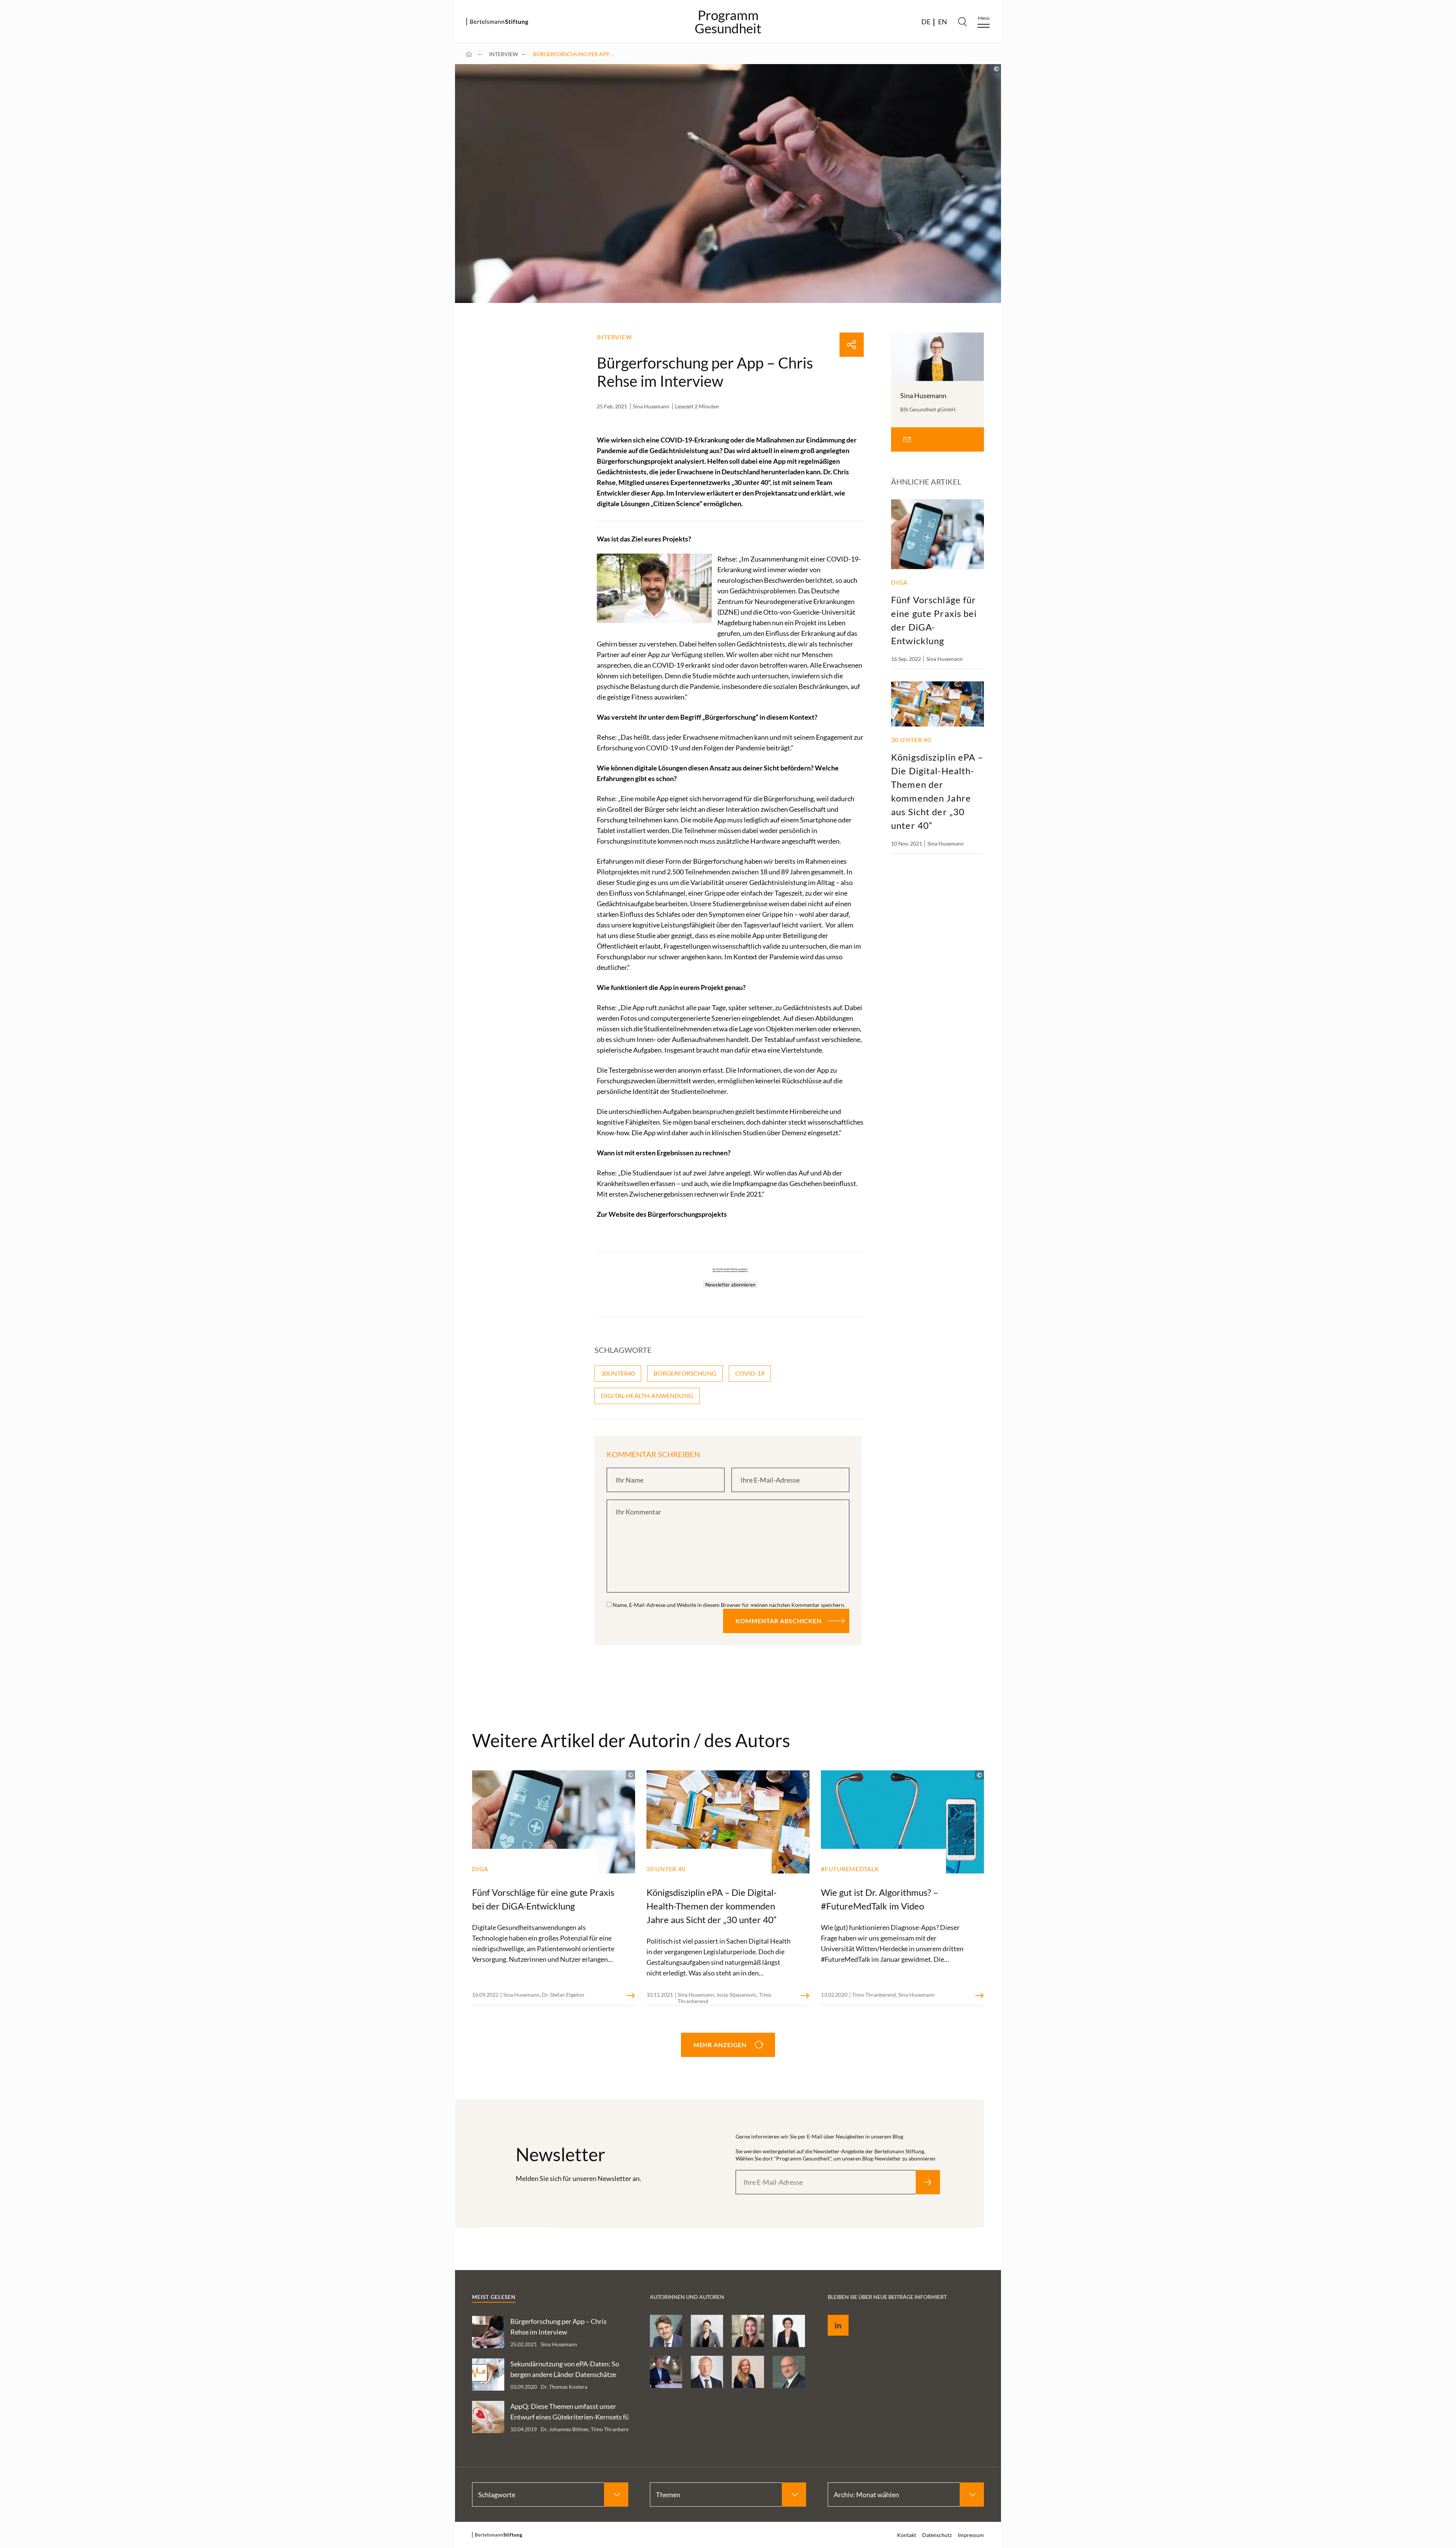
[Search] (962, 22)
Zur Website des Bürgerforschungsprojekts (662, 1214)
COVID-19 (750, 1373)
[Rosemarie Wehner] (789, 2331)
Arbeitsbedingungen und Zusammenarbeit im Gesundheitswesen (1210, 98)
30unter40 (618, 1373)
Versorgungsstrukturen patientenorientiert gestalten (1211, 185)
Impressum (1254, 309)
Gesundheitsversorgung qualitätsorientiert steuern (1211, 146)
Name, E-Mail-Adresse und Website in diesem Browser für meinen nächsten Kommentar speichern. (729, 1605)
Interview (504, 54)
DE (926, 22)
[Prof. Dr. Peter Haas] (789, 2372)
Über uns (1167, 259)
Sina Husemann (651, 406)
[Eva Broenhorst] (748, 2372)
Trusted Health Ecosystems (1190, 166)
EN (943, 22)
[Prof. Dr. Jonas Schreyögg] (666, 2331)
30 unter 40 (1170, 243)
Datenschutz (1171, 309)
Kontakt (907, 2535)
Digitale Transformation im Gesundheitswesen (1189, 122)
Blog (1160, 228)
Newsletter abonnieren (730, 1285)
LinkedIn (833, 2317)
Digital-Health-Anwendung (647, 1396)
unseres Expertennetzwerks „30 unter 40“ (708, 482)
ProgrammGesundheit (728, 22)
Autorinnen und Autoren (1187, 274)
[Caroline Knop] (748, 2331)
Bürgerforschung (685, 1373)
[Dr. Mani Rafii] (666, 2372)
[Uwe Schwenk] (707, 2372)
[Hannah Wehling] (707, 2331)
